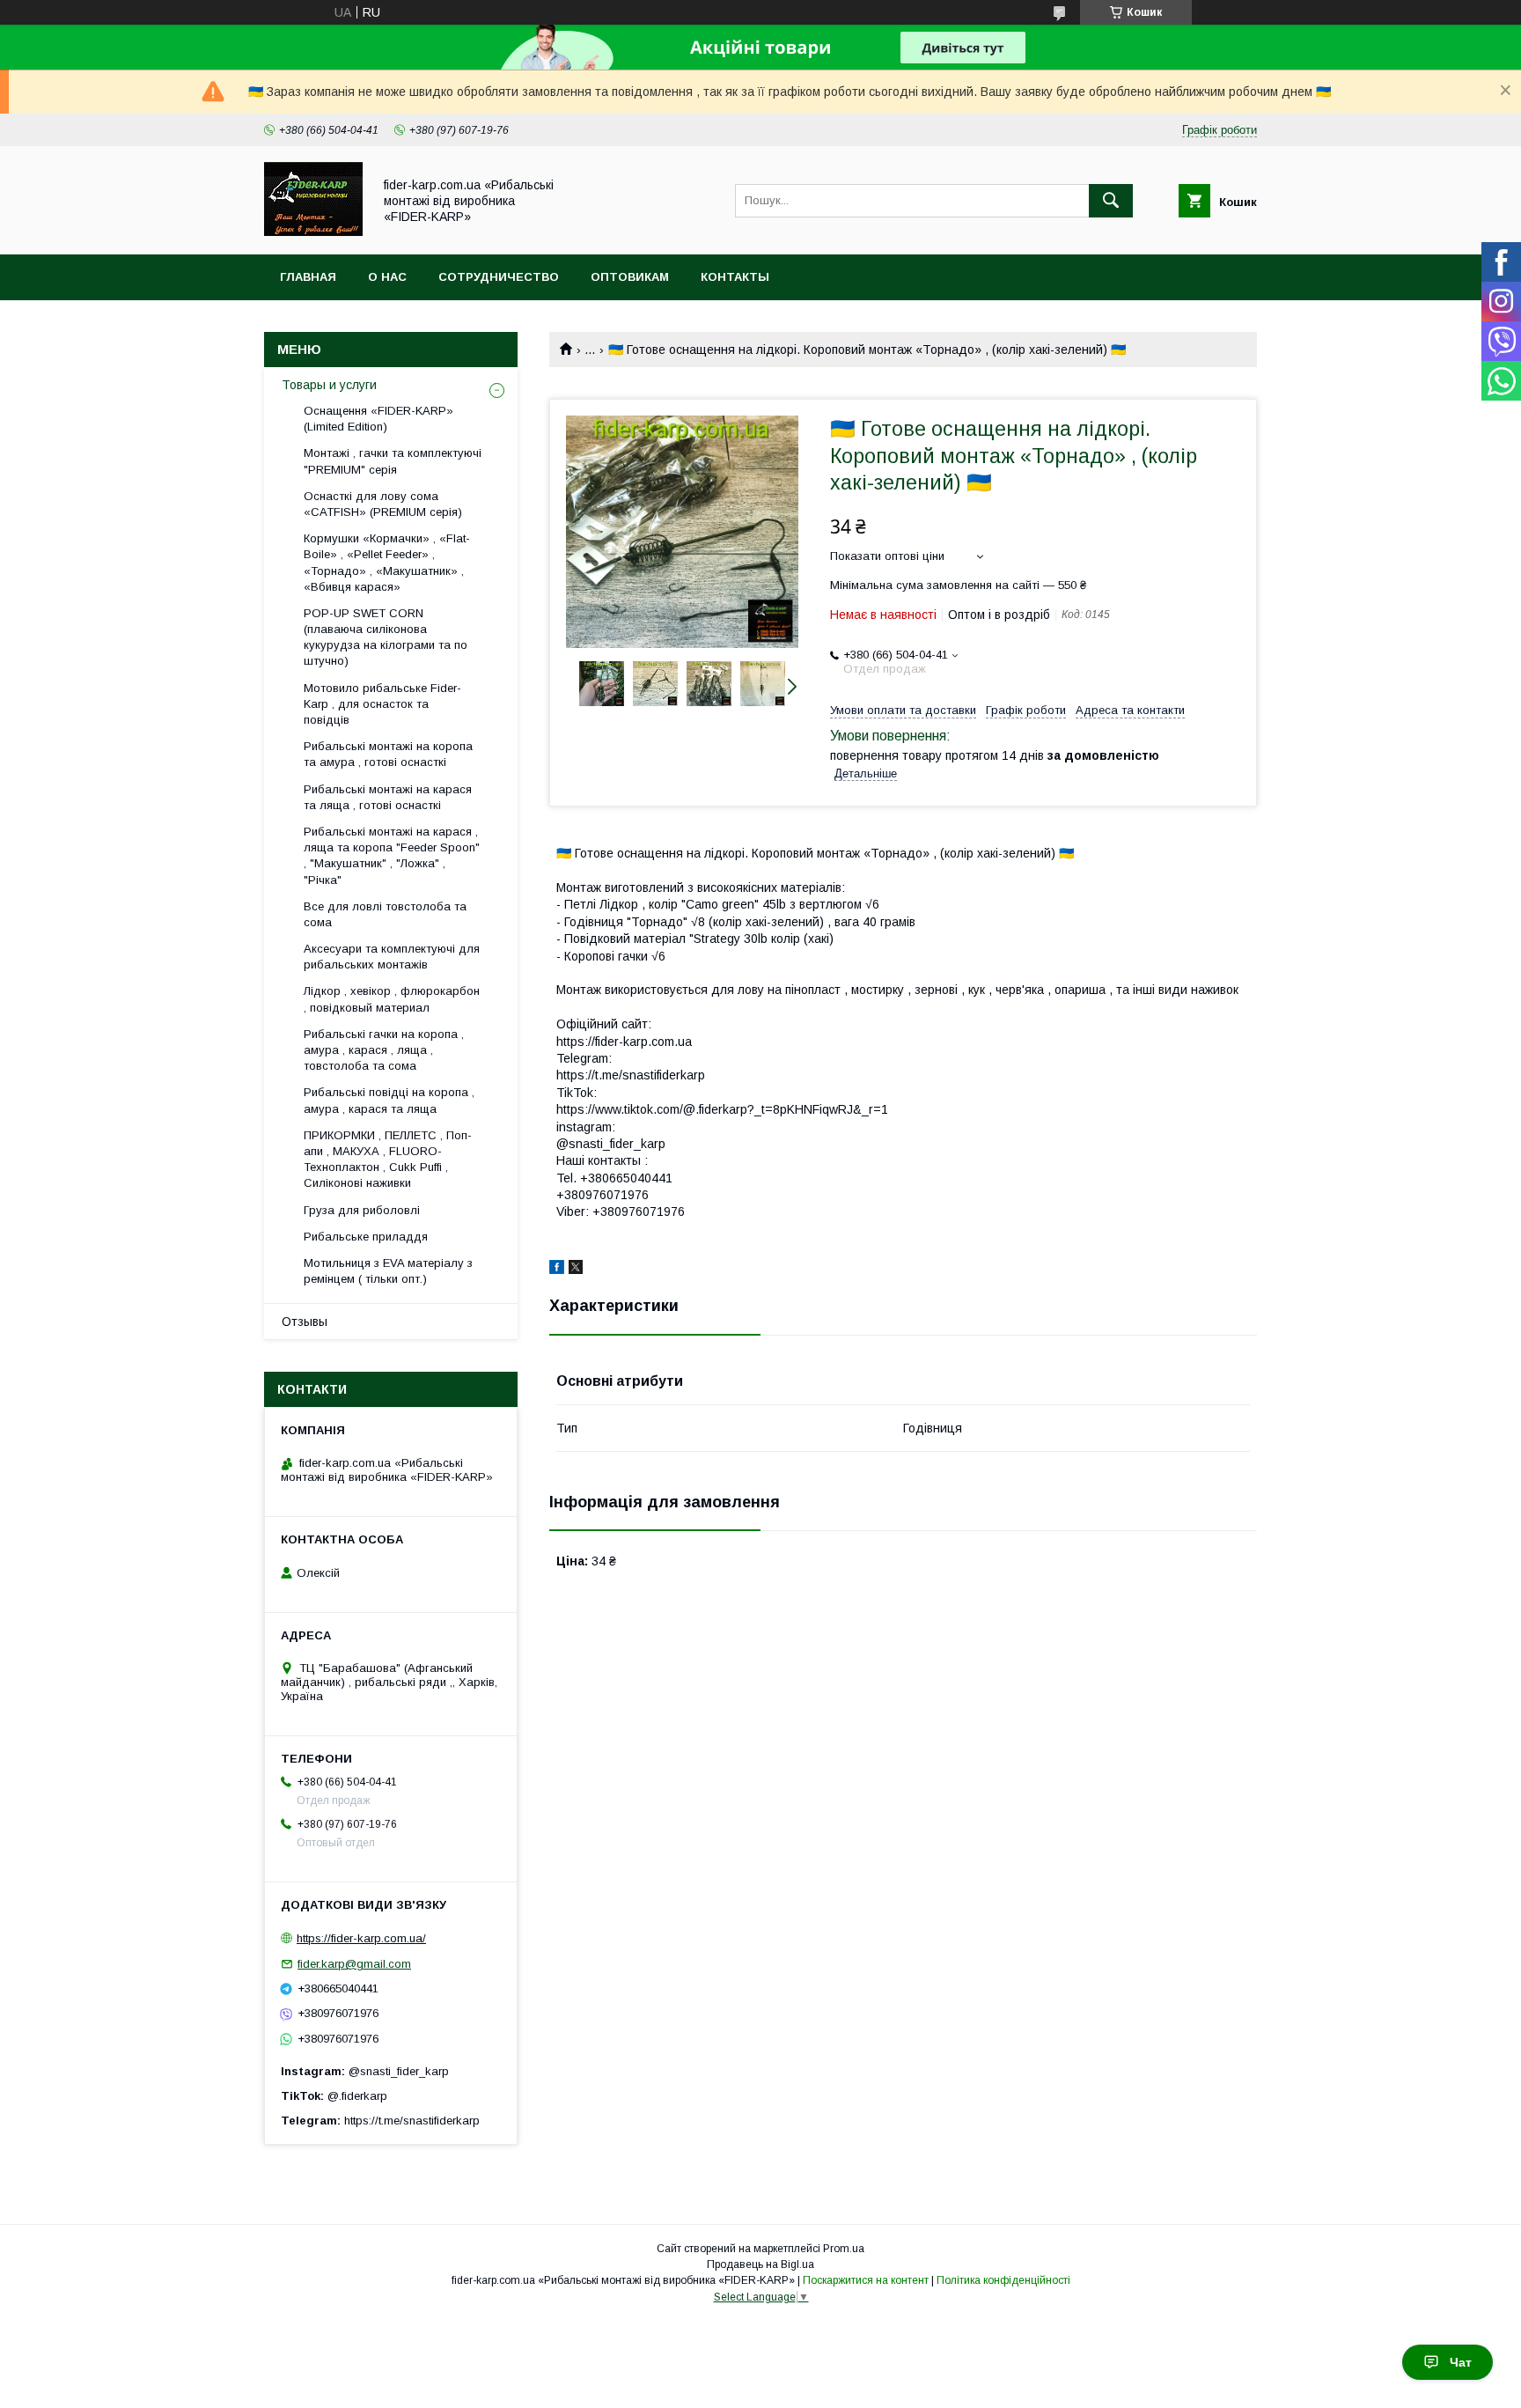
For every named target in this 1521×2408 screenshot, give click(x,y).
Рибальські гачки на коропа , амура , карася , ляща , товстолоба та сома (384, 1050)
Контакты (735, 277)
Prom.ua (844, 2249)
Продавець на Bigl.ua (760, 2264)
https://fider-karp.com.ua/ (361, 1938)
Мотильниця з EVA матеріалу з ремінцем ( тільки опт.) (388, 1271)
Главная (308, 277)
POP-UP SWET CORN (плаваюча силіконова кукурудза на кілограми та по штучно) (386, 637)
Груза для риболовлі (362, 1210)
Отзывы (305, 1322)
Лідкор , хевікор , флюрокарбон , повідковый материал (392, 999)
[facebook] (557, 1270)
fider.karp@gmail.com (354, 1964)
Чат (1461, 2362)
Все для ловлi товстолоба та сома (385, 914)
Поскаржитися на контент (866, 2280)
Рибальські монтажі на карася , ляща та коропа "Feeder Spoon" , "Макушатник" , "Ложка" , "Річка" (392, 856)
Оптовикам (630, 277)
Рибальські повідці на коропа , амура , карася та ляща (389, 1100)
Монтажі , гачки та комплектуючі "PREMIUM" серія (393, 461)
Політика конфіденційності (1003, 2280)
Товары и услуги (329, 385)
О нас (387, 277)
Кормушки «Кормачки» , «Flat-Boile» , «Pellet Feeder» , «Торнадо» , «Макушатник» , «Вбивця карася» (387, 563)
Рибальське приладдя (366, 1237)
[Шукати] (1111, 201)
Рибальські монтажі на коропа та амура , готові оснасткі (388, 754)
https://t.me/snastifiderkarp (412, 2121)
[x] (576, 1270)
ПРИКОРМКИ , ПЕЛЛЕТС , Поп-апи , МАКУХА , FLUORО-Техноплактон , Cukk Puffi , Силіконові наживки (388, 1160)
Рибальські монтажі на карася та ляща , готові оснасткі (388, 797)
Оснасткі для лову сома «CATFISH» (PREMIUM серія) (383, 504)
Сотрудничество (499, 277)
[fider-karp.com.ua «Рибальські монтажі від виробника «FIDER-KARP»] (313, 232)
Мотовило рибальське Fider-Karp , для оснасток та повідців (382, 704)
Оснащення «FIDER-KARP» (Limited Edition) (378, 419)
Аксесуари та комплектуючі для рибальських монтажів (392, 957)
